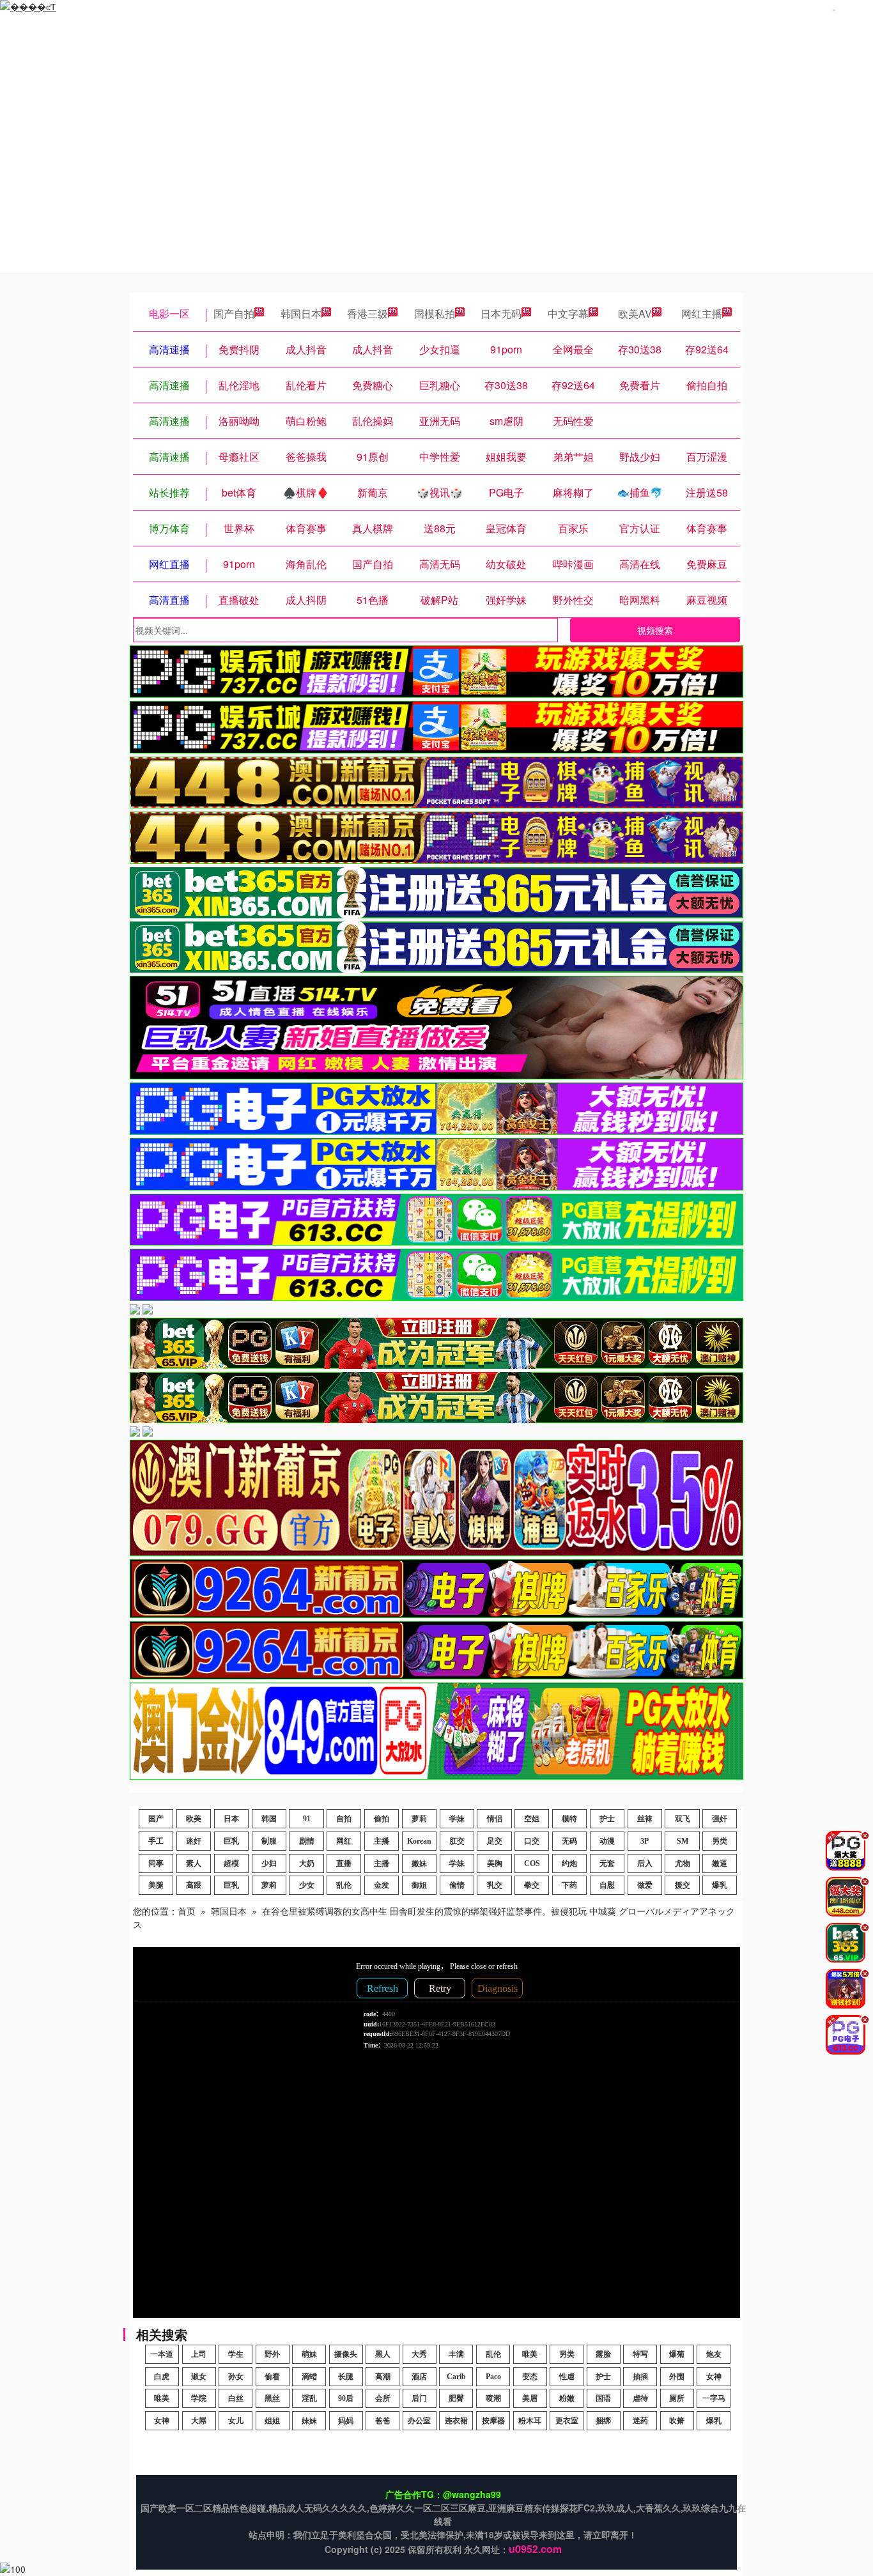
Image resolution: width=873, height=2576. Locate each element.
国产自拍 (234, 313)
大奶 (307, 1863)
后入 (645, 1863)
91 (307, 1819)
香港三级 (367, 313)
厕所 (677, 2398)
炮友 (714, 2354)
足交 (495, 1841)
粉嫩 (567, 2398)
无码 (569, 1841)
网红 (344, 1841)
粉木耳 (530, 2421)
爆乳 (720, 1885)
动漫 (607, 1841)
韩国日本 (301, 313)
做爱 (645, 1885)
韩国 (269, 1819)
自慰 (607, 1885)
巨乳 (231, 1841)
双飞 (683, 1819)
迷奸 (194, 1841)
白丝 (236, 2398)
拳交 (532, 1885)
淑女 (199, 2377)
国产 (156, 1819)
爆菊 (677, 2354)
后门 (419, 2398)
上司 (199, 2354)
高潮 (383, 2377)
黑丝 (272, 2398)
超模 (231, 1863)
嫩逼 (720, 1863)
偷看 (272, 2377)
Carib (456, 2377)
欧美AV (635, 313)
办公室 (419, 2421)
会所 (383, 2398)
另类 (720, 1841)
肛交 (457, 1841)
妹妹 (309, 2421)
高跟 (194, 1885)
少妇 (269, 1863)
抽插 (640, 2377)
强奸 (720, 1819)
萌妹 (309, 2354)
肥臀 (456, 2398)
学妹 (457, 1819)
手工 (156, 1841)
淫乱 (309, 2398)
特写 (640, 2354)
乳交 (495, 1885)
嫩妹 (419, 1863)
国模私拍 (435, 313)
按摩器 (493, 2421)
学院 (199, 2398)
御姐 (419, 1885)
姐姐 (272, 2421)
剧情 (307, 1841)
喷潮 (493, 2398)
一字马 (714, 2398)
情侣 (495, 1819)
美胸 (495, 1863)
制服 (269, 1841)
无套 (607, 1863)
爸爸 (383, 2421)
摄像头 (346, 2354)
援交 (683, 1885)
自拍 (344, 1819)
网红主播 (702, 313)
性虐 (567, 2377)
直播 (344, 1863)
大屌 (199, 2421)
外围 (677, 2377)
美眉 (530, 2398)
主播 (382, 1841)
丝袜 (645, 1819)
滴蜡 (309, 2377)
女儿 (236, 2421)
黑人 (383, 2354)
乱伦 (344, 1885)
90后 (346, 2398)
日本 (231, 1819)
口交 (532, 1841)
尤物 (683, 1863)
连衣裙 (456, 2421)
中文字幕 (568, 313)
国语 (603, 2398)
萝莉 (419, 1819)
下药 (569, 1885)
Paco (493, 2377)
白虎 (162, 2377)
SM (683, 1841)
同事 (156, 1863)
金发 (382, 1885)
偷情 (457, 1885)
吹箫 (677, 2421)
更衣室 (567, 2421)
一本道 (162, 2354)
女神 (714, 2377)
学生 (236, 2354)
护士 (607, 1819)
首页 (187, 1911)
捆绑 (603, 2421)
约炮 (569, 1863)
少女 (307, 1885)
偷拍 (382, 1819)
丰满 (456, 2354)
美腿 (156, 1885)
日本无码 (501, 313)
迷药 (640, 2421)
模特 (569, 1819)
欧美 (194, 1819)
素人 (194, 1863)
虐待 (640, 2398)
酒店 (419, 2377)
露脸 (603, 2354)
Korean (419, 1841)
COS (532, 1863)
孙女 (236, 2377)
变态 (530, 2377)
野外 (272, 2354)
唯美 (530, 2354)
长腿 (346, 2377)
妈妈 (346, 2421)
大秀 (419, 2354)
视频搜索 (655, 630)
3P (645, 1841)
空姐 (532, 1819)
